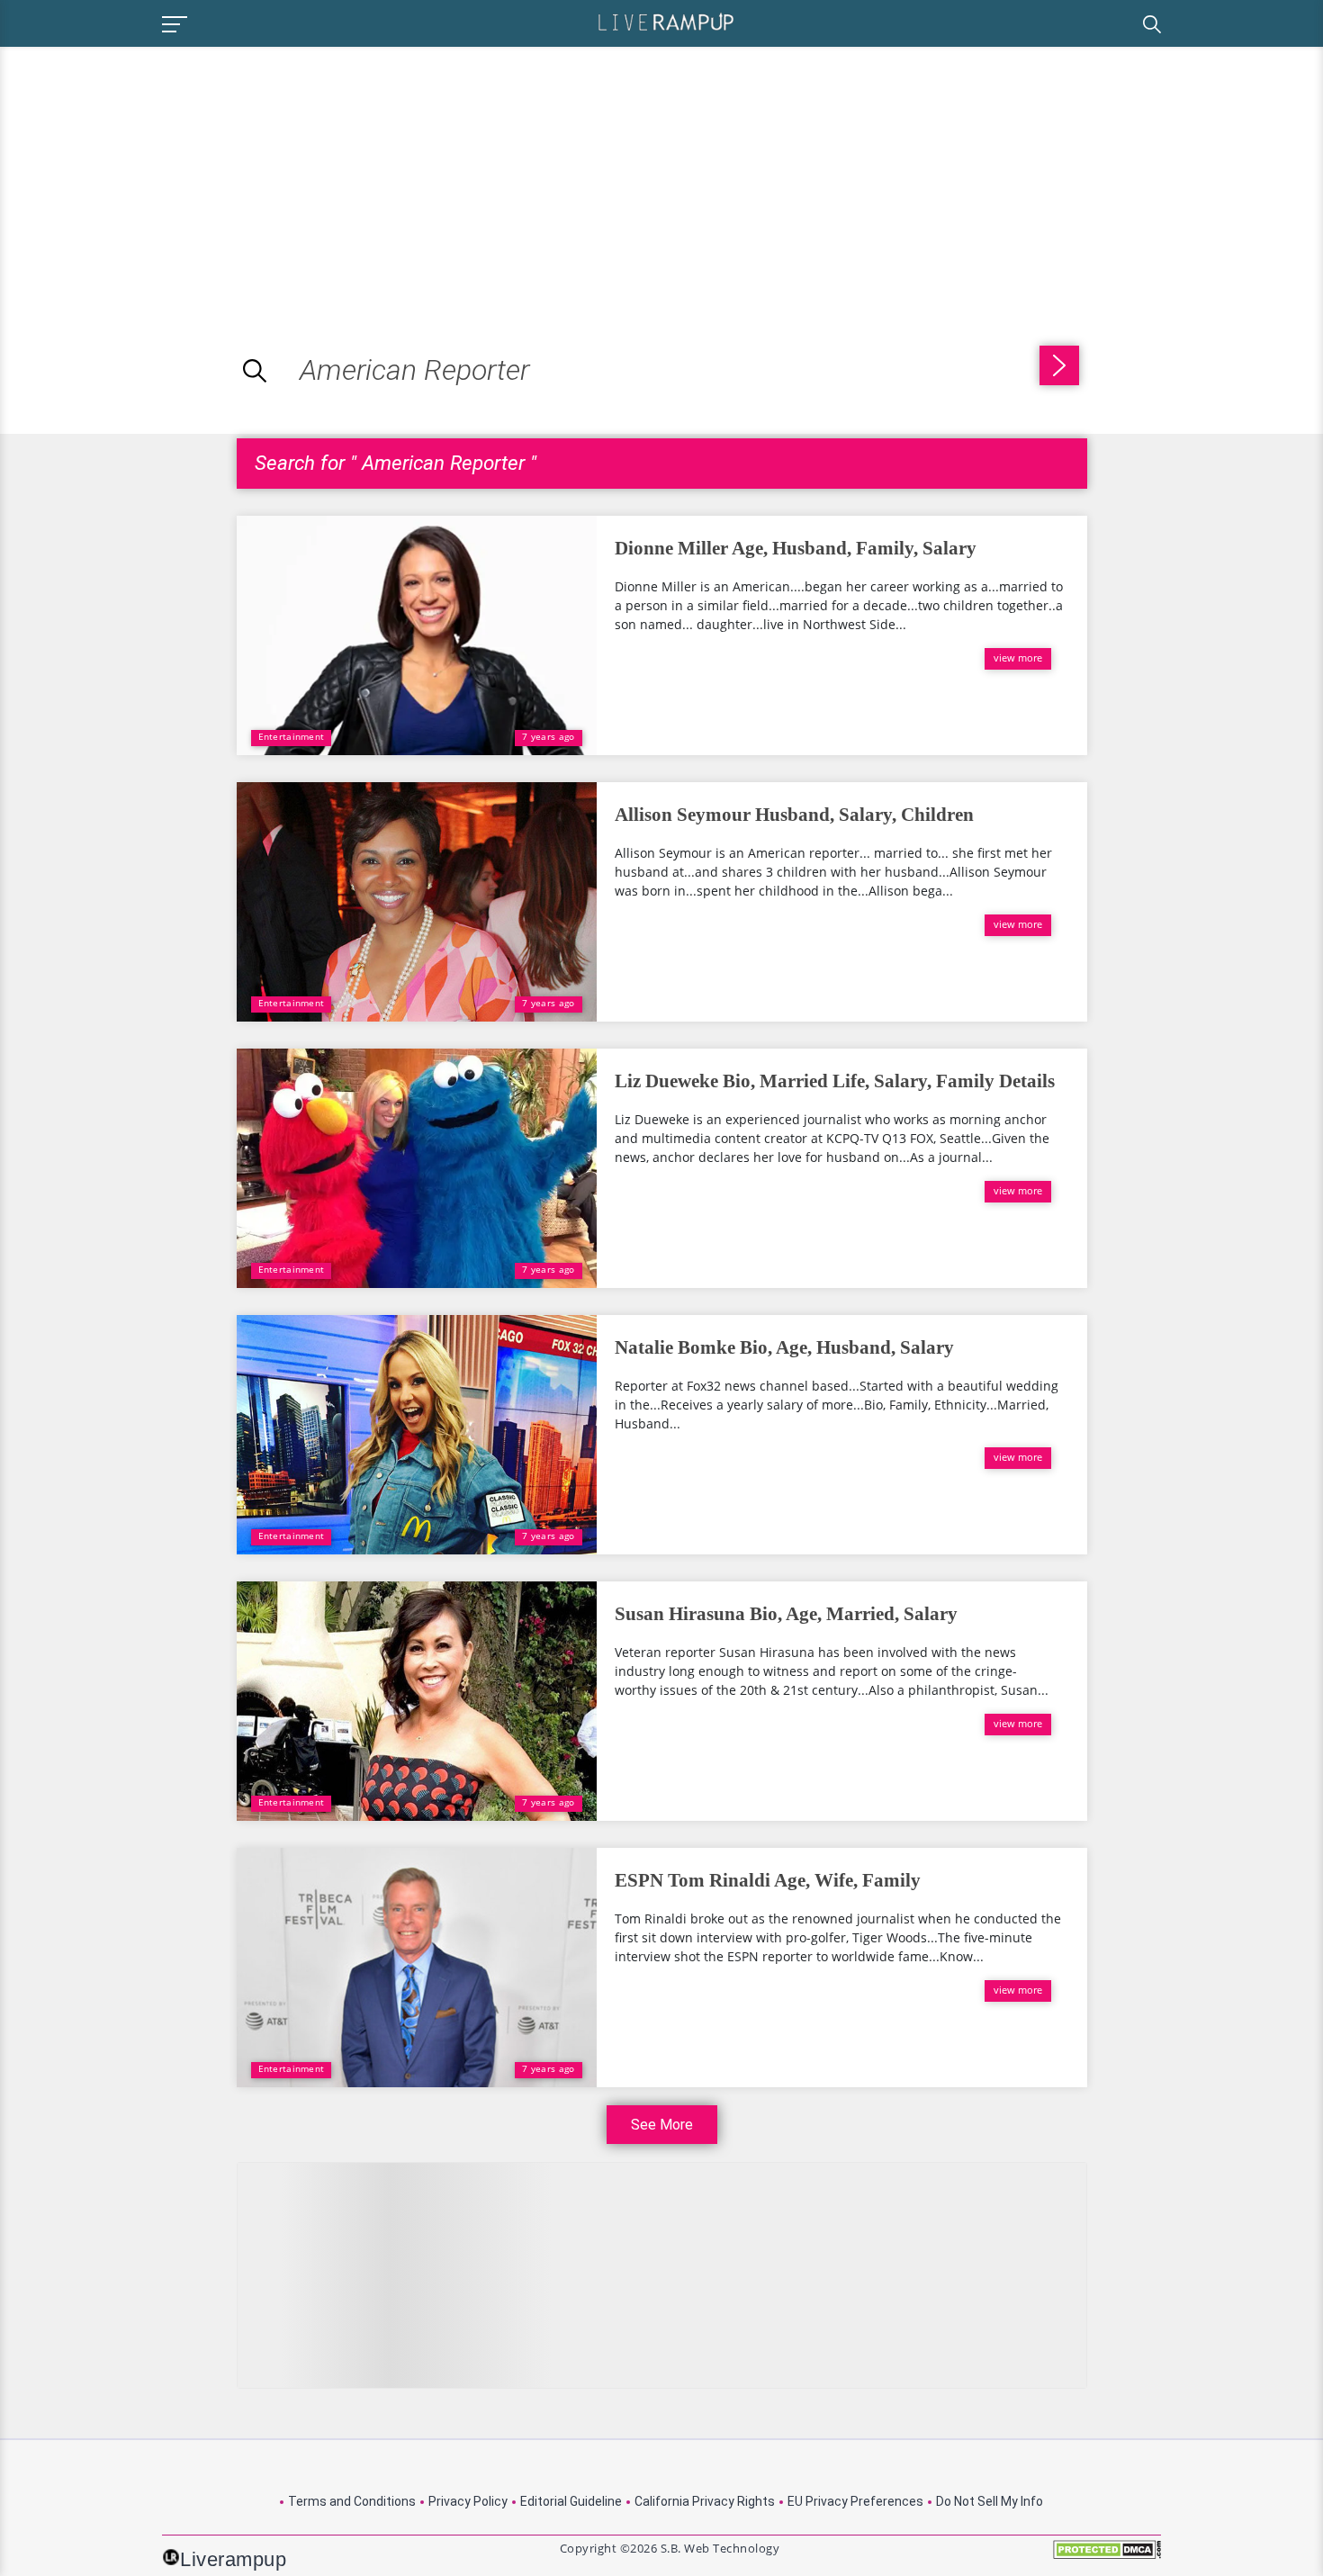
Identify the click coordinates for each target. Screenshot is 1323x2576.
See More (662, 2125)
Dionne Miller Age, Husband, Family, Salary (796, 548)
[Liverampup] (666, 21)
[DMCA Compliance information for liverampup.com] (1107, 2556)
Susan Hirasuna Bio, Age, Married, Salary (786, 1614)
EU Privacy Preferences (855, 2501)
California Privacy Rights (705, 2501)
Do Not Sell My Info (990, 2501)
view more (1018, 658)
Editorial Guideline (571, 2501)
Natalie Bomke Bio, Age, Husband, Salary (784, 1347)
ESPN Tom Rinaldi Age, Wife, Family (768, 1880)
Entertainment (292, 736)
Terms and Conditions (352, 2501)
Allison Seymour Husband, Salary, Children (794, 815)
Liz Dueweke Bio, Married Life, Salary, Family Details (835, 1081)
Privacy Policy (468, 2501)
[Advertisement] (151, 173)
